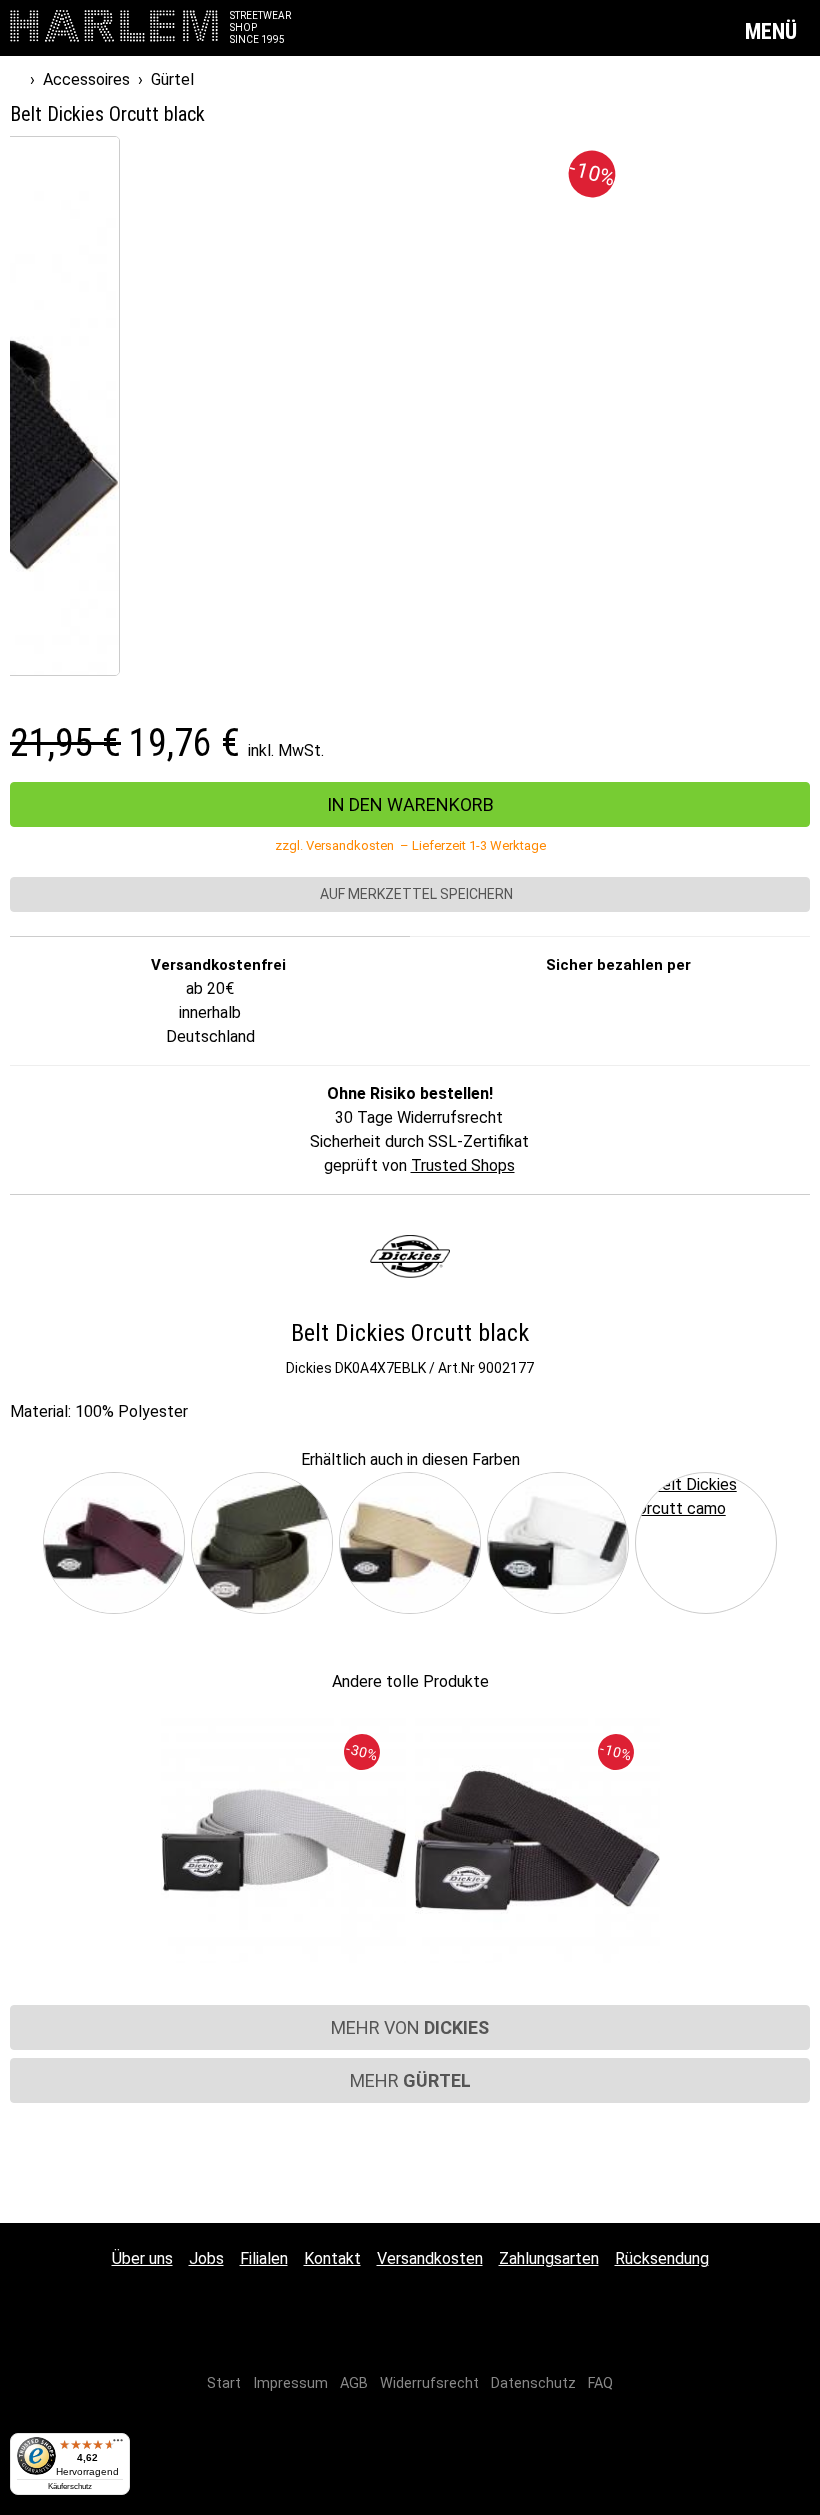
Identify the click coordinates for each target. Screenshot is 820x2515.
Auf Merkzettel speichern (415, 894)
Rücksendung (662, 2258)
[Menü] (118, 2445)
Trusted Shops (463, 1165)
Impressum (290, 2383)
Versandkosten (430, 2258)
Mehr (410, 2080)
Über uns (142, 2258)
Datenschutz (533, 2383)
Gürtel (172, 79)
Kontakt (332, 2258)
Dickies (309, 1368)
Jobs (206, 2258)
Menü (773, 31)
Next (796, 1543)
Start (224, 2383)
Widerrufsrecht (429, 2383)
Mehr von (410, 2027)
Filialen (264, 2258)
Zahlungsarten (549, 2258)
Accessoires (86, 79)
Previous (23, 1543)
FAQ (600, 2383)
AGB (354, 2383)
